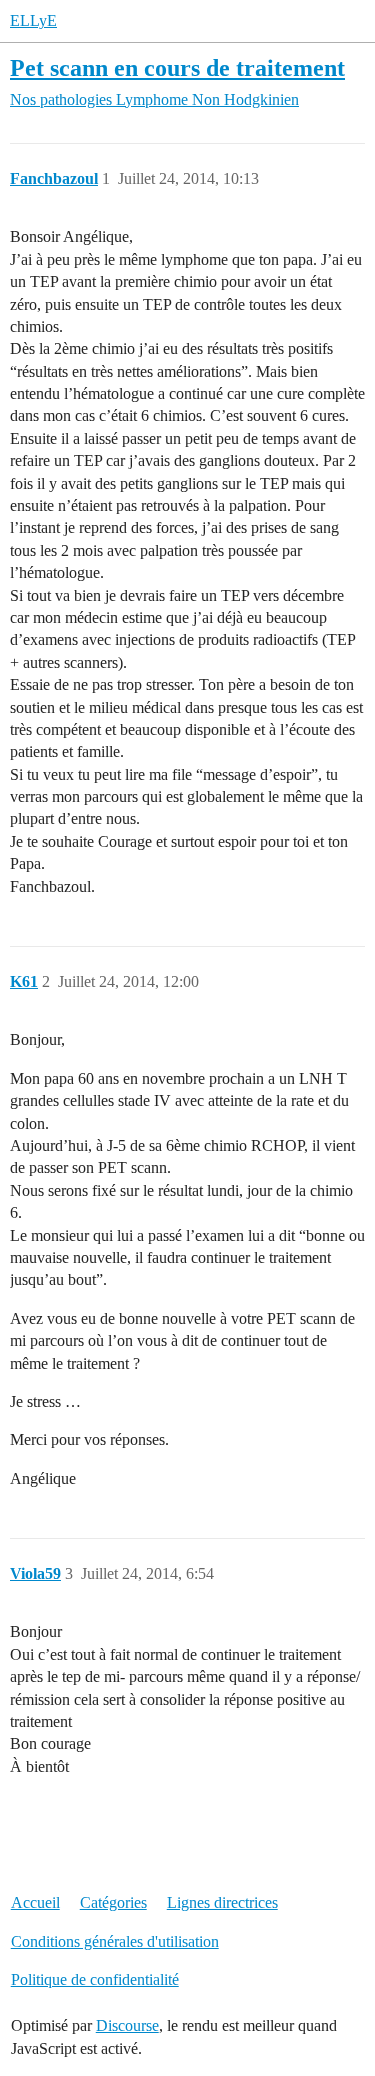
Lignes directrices (222, 1902)
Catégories (113, 1902)
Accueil (35, 1902)
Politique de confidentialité (95, 1979)
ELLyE (33, 20)
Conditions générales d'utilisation (115, 1941)
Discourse (127, 2025)
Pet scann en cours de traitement (177, 67)
